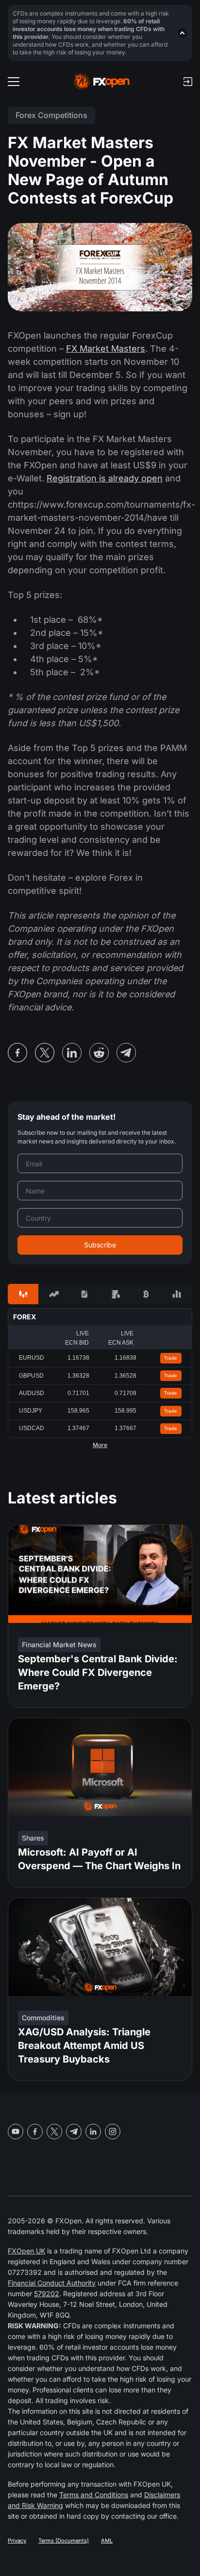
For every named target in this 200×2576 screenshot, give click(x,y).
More (100, 1445)
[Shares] (54, 1294)
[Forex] (23, 1294)
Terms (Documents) (64, 2541)
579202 (47, 2294)
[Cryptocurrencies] (146, 1294)
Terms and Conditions (94, 2495)
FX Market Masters (106, 349)
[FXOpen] (102, 82)
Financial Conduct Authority (52, 2283)
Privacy (17, 2541)
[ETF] (85, 1294)
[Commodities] (115, 1294)
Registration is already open (105, 478)
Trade (171, 1358)
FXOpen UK (26, 2251)
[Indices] (177, 1294)
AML (107, 2541)
